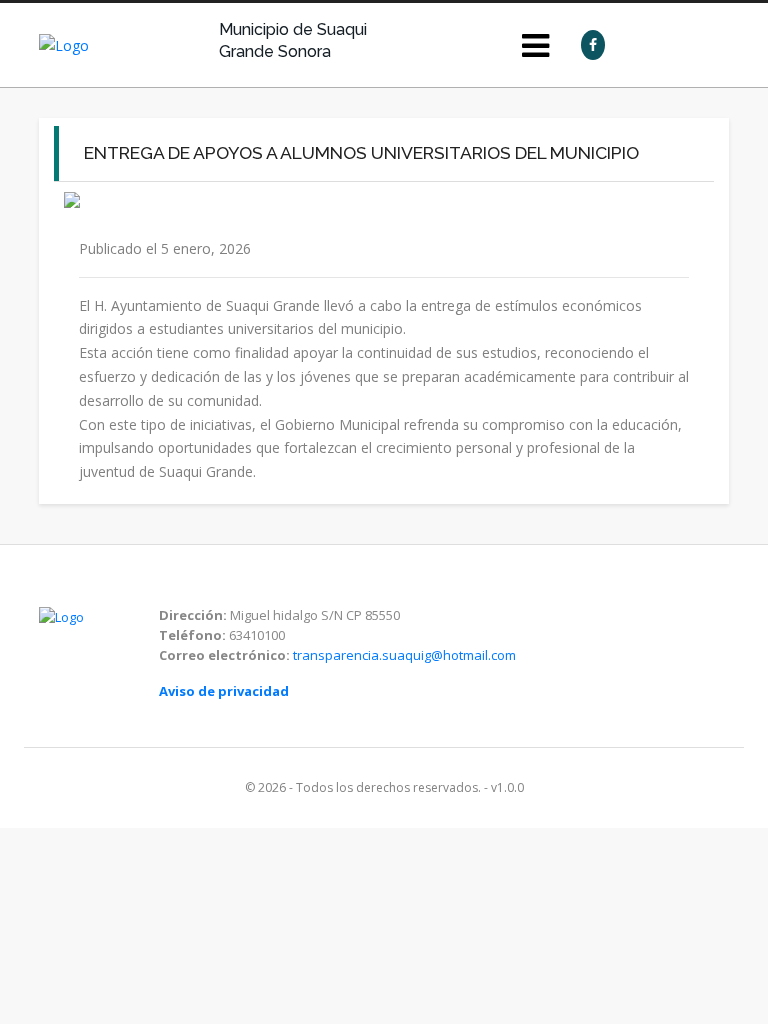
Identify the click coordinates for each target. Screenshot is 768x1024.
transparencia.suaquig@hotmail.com (404, 655)
